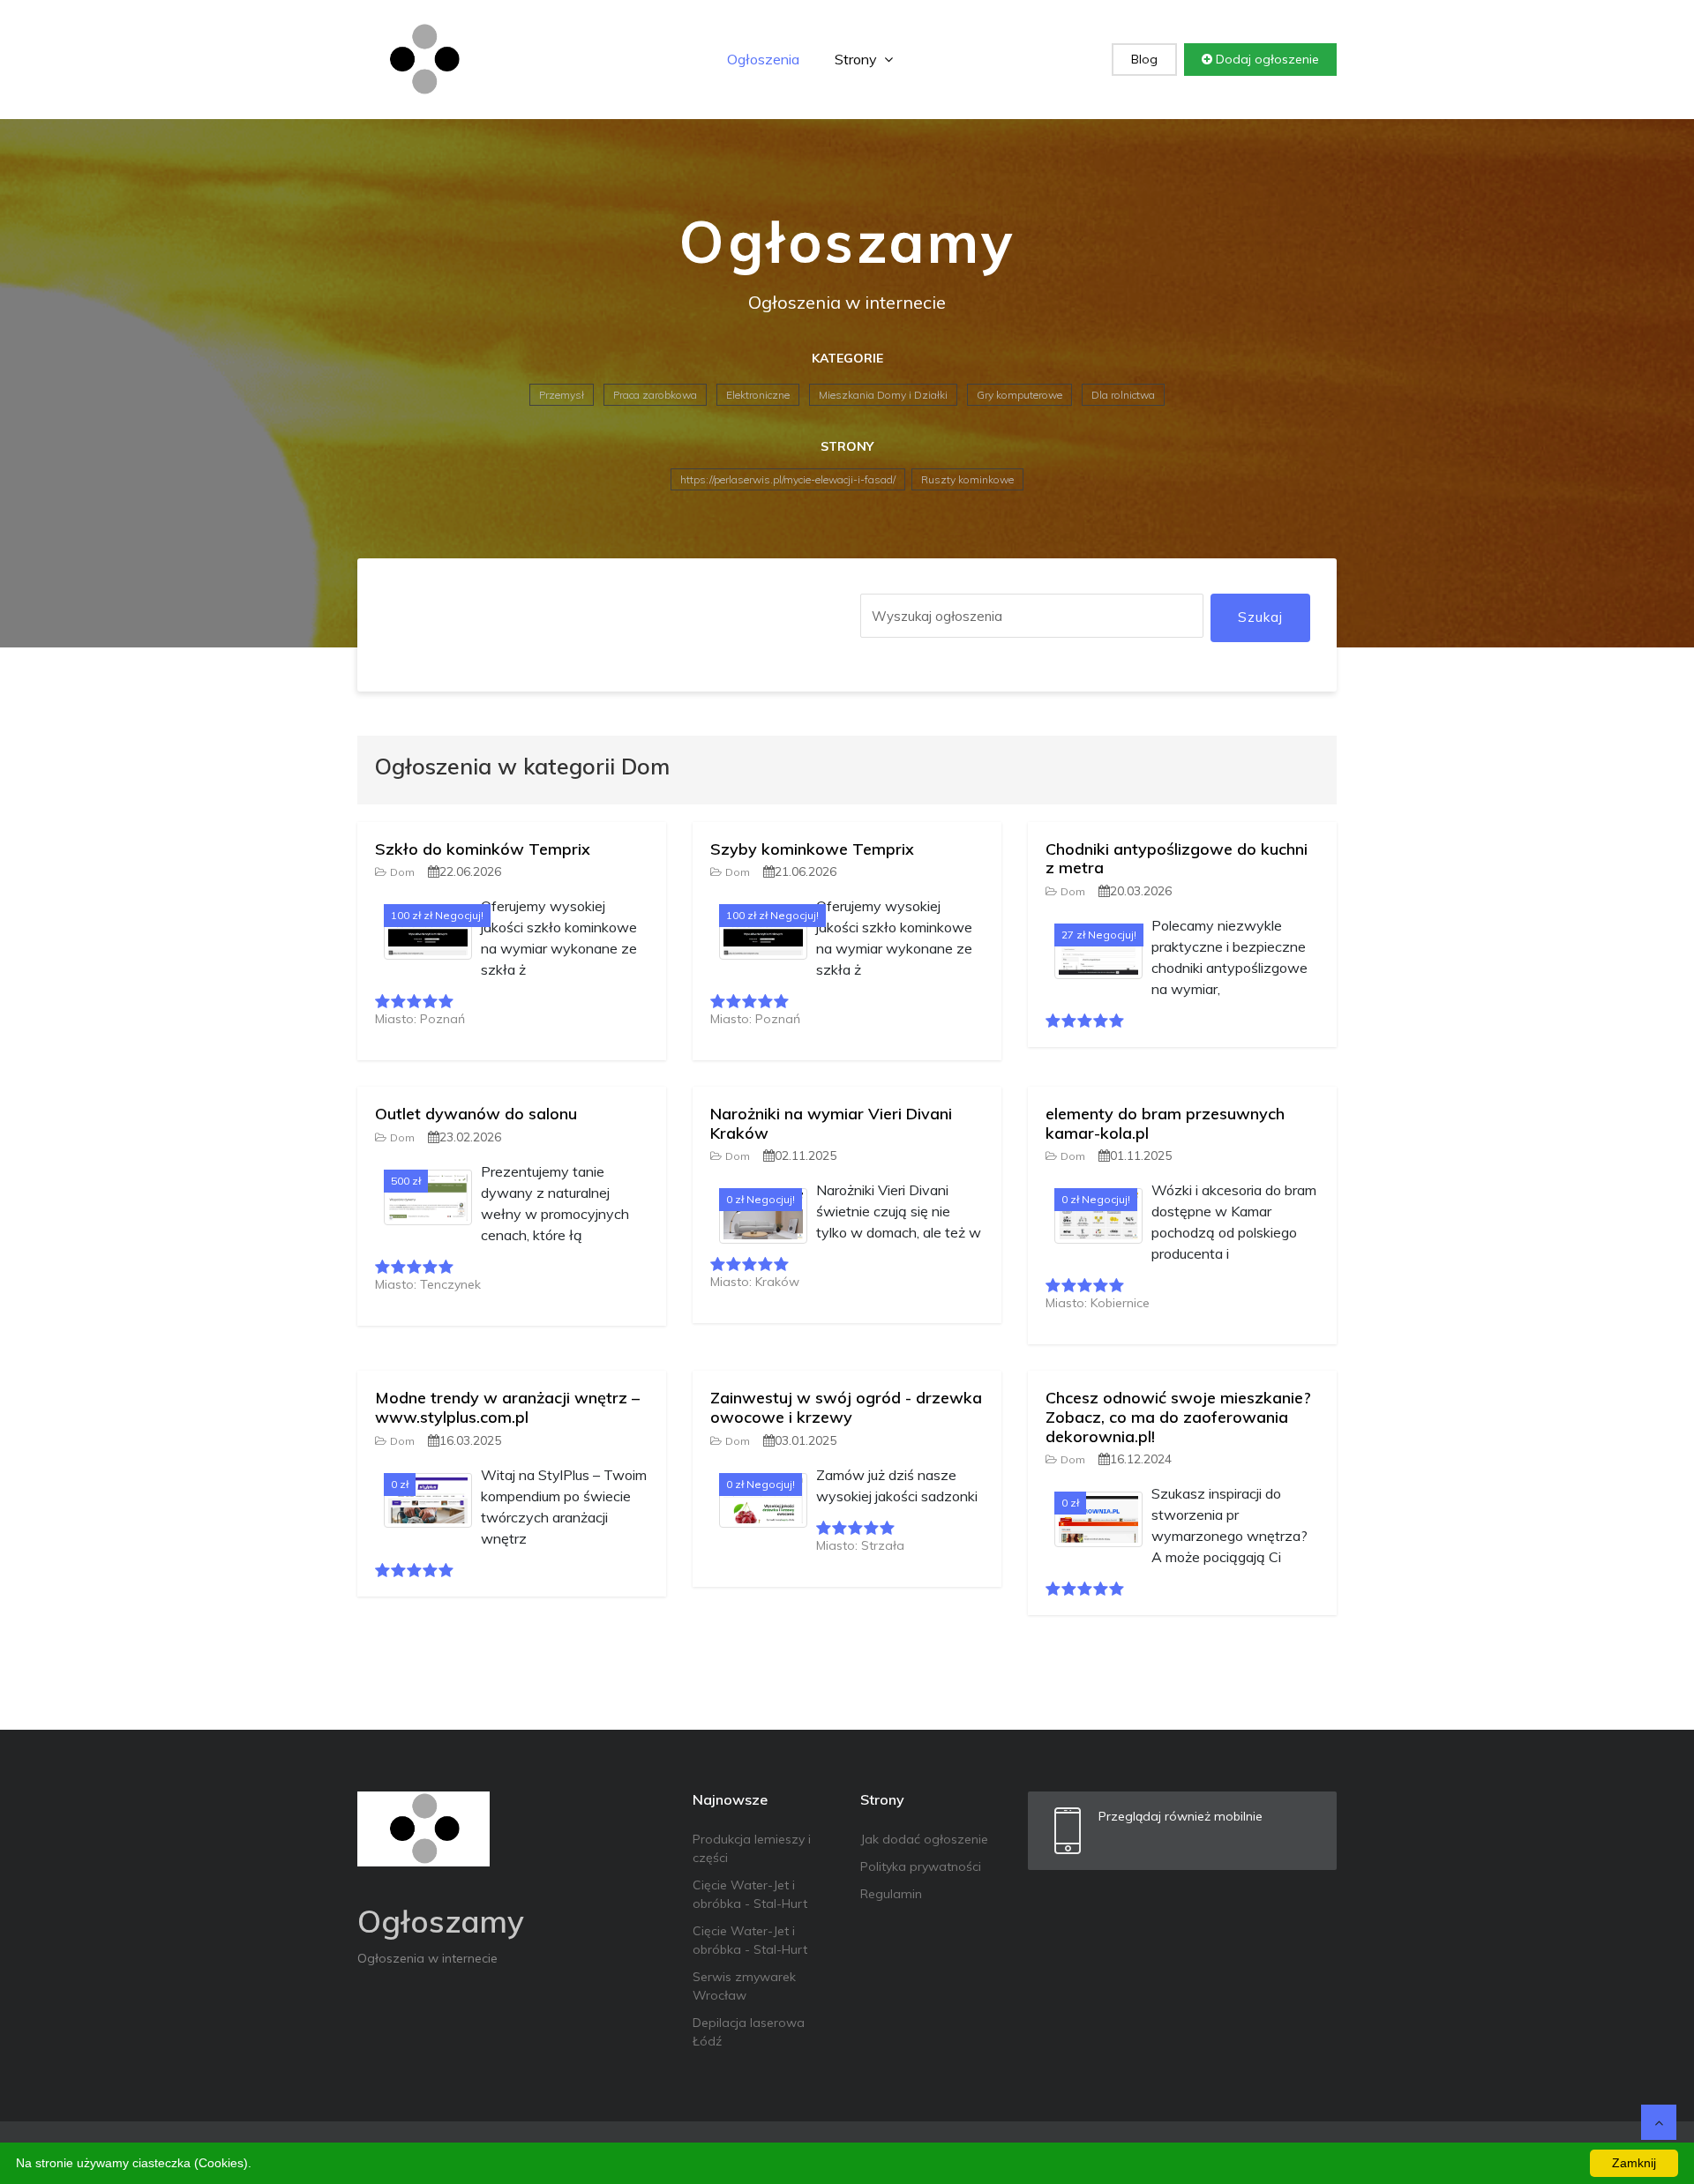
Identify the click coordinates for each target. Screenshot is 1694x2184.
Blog (1144, 59)
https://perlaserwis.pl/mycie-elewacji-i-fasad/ (788, 479)
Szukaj (1260, 617)
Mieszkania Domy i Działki (883, 395)
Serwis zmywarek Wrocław (744, 1986)
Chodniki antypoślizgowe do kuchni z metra (1177, 859)
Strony (858, 59)
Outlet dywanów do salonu (476, 1114)
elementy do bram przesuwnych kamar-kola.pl (1165, 1123)
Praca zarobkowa (655, 395)
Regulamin (891, 1894)
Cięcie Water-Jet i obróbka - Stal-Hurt (750, 1894)
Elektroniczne (758, 395)
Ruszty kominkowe (967, 479)
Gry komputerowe (1019, 395)
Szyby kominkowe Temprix (812, 849)
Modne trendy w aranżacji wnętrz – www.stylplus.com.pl (507, 1407)
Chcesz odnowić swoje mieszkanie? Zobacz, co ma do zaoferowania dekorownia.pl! (1178, 1417)
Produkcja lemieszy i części (752, 1848)
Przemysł (562, 395)
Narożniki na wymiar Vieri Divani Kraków (831, 1123)
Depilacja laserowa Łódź (749, 2032)
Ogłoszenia (763, 59)
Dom (402, 872)
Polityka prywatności (921, 1866)
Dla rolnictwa (1123, 395)
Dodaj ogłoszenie (1266, 59)
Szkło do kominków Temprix (483, 849)
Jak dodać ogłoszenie (924, 1839)
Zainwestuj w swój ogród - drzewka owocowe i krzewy (846, 1407)
